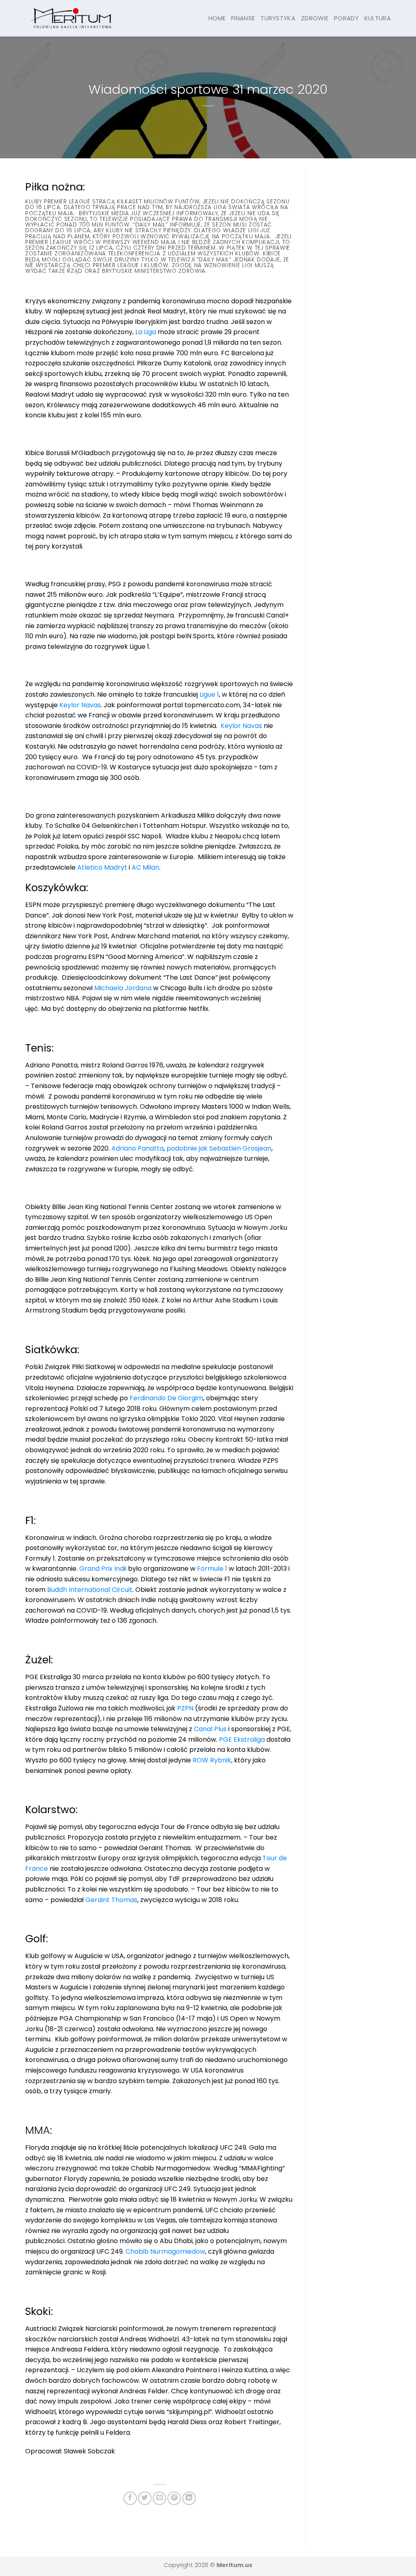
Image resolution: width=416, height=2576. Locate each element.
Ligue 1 (209, 694)
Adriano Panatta (138, 1148)
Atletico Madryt (102, 867)
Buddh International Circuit (90, 1590)
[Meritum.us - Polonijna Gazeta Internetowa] (72, 18)
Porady (346, 18)
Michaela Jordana (123, 988)
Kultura (378, 18)
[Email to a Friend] (159, 2498)
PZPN (185, 1708)
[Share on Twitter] (145, 2498)
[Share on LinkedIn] (189, 2498)
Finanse (243, 18)
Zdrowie (315, 18)
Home (217, 18)
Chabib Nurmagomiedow (165, 2251)
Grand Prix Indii (103, 1569)
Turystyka (278, 18)
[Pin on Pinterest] (174, 2498)
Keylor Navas (80, 705)
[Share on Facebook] (130, 2498)
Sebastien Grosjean (240, 1148)
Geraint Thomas (111, 1900)
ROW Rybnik (212, 1760)
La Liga (146, 332)
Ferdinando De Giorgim (166, 1398)
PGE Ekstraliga (242, 1739)
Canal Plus (210, 1729)
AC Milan (145, 867)
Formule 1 (212, 1569)
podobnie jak (187, 1148)
